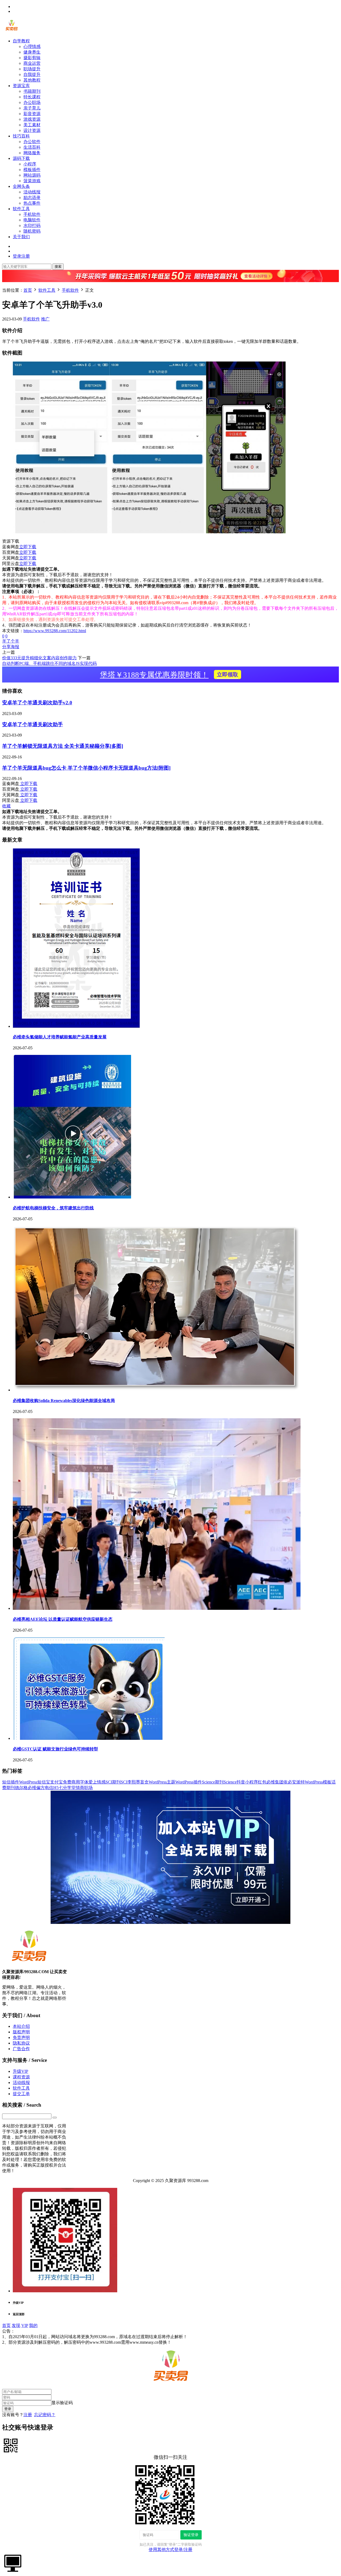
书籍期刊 (32, 91)
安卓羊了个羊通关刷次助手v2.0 (37, 703)
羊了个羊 (11, 641)
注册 (28, 2415)
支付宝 (56, 1782)
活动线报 (32, 192)
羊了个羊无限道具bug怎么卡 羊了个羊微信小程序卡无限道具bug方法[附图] (86, 768)
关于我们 (21, 237)
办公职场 (32, 102)
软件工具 (21, 209)
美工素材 (32, 125)
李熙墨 (134, 1782)
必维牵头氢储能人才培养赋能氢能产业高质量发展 (60, 1037)
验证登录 (191, 2535)
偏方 (40, 1788)
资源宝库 (21, 86)
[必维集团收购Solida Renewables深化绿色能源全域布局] (157, 1390)
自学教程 (21, 41)
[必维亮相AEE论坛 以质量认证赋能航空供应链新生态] (157, 1608)
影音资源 (32, 114)
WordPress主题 (162, 1782)
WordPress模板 (318, 1782)
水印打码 (32, 225)
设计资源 (32, 130)
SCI (124, 1782)
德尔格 (21, 1788)
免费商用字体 (76, 1782)
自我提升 (32, 74)
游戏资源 (32, 119)
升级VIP (21, 2071)
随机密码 (32, 231)
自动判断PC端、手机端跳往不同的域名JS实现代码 (49, 663)
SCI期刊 (113, 1782)
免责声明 (21, 2037)
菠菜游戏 (32, 181)
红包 (262, 1782)
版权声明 (21, 2032)
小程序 (30, 164)
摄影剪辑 (32, 58)
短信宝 (44, 1782)
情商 (80, 1788)
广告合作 (21, 2049)
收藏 (6, 806)
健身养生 (32, 52)
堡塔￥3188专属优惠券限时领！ (169, 675)
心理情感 (32, 46)
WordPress (28, 1782)
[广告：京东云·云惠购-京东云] (170, 285)
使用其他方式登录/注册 (170, 2549)
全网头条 (21, 186)
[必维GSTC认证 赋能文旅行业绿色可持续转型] (89, 1738)
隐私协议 (21, 2043)
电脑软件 (32, 220)
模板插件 (32, 170)
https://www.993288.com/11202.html (55, 631)
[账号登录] (13, 2563)
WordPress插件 (189, 1782)
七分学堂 (67, 1788)
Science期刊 (213, 1782)
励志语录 (32, 198)
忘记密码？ (45, 2415)
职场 (88, 1788)
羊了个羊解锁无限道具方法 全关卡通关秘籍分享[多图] (63, 746)
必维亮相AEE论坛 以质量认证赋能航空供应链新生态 (63, 1619)
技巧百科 (21, 136)
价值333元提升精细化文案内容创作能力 (39, 658)
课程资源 (21, 2077)
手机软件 (32, 214)
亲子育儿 (32, 108)
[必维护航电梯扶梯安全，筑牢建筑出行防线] (72, 1197)
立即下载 (28, 547)
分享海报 (11, 647)
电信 (49, 1788)
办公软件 (32, 142)
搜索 (58, 267)
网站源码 (32, 175)
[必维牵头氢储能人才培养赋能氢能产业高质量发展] (76, 1026)
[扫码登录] (11, 2445)
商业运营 (32, 63)
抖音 (241, 1782)
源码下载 (21, 158)
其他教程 (32, 80)
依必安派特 (294, 1782)
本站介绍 (21, 2026)
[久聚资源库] (11, 32)
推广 (45, 319)
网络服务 (32, 153)
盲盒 (144, 1782)
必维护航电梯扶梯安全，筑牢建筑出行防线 (53, 1208)
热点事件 (32, 203)
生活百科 (32, 147)
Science (230, 1782)
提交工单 (21, 2094)
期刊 (11, 1788)
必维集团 (275, 1782)
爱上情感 (97, 1782)
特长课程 (32, 97)
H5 (56, 1788)
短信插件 (11, 1782)
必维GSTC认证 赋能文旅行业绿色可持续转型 (55, 1749)
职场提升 (32, 69)
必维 (32, 1788)
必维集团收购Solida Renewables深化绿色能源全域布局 (64, 1401)
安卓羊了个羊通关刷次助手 (33, 724)
